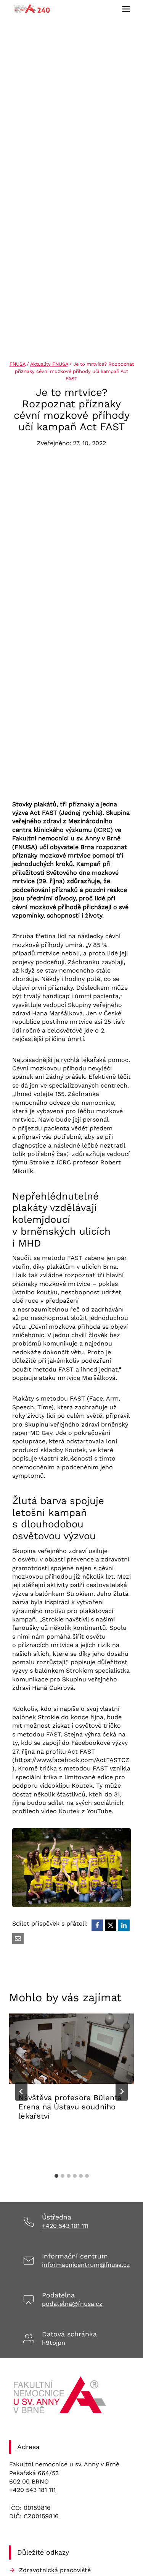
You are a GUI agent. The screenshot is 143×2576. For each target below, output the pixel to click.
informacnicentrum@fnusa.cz (86, 2265)
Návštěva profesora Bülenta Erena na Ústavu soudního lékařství (70, 2107)
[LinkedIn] (124, 1925)
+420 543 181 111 (65, 2226)
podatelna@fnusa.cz (72, 2304)
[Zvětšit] (121, 1838)
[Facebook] (97, 1925)
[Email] (18, 1939)
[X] (111, 1925)
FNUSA (17, 364)
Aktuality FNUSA (49, 364)
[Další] (122, 2091)
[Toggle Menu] (126, 9)
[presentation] (71, 2049)
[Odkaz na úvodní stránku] (61, 2398)
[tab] (56, 2176)
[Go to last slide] (21, 2091)
